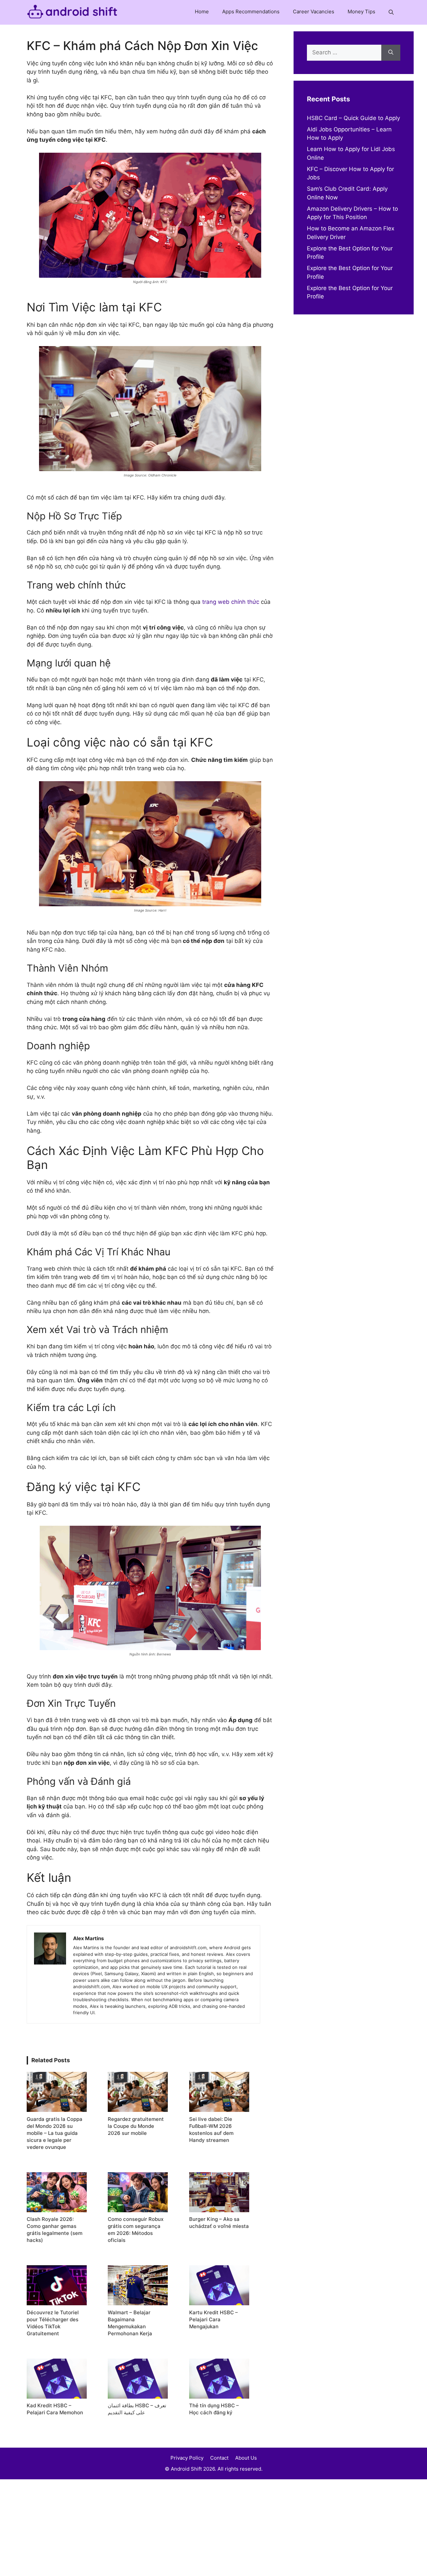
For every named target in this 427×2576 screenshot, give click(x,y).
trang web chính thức (231, 602)
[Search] (391, 53)
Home (202, 12)
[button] (391, 12)
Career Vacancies (314, 12)
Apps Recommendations (251, 12)
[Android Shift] (72, 12)
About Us (246, 2458)
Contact (219, 2458)
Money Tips (361, 12)
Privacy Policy (187, 2458)
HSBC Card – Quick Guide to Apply (353, 118)
